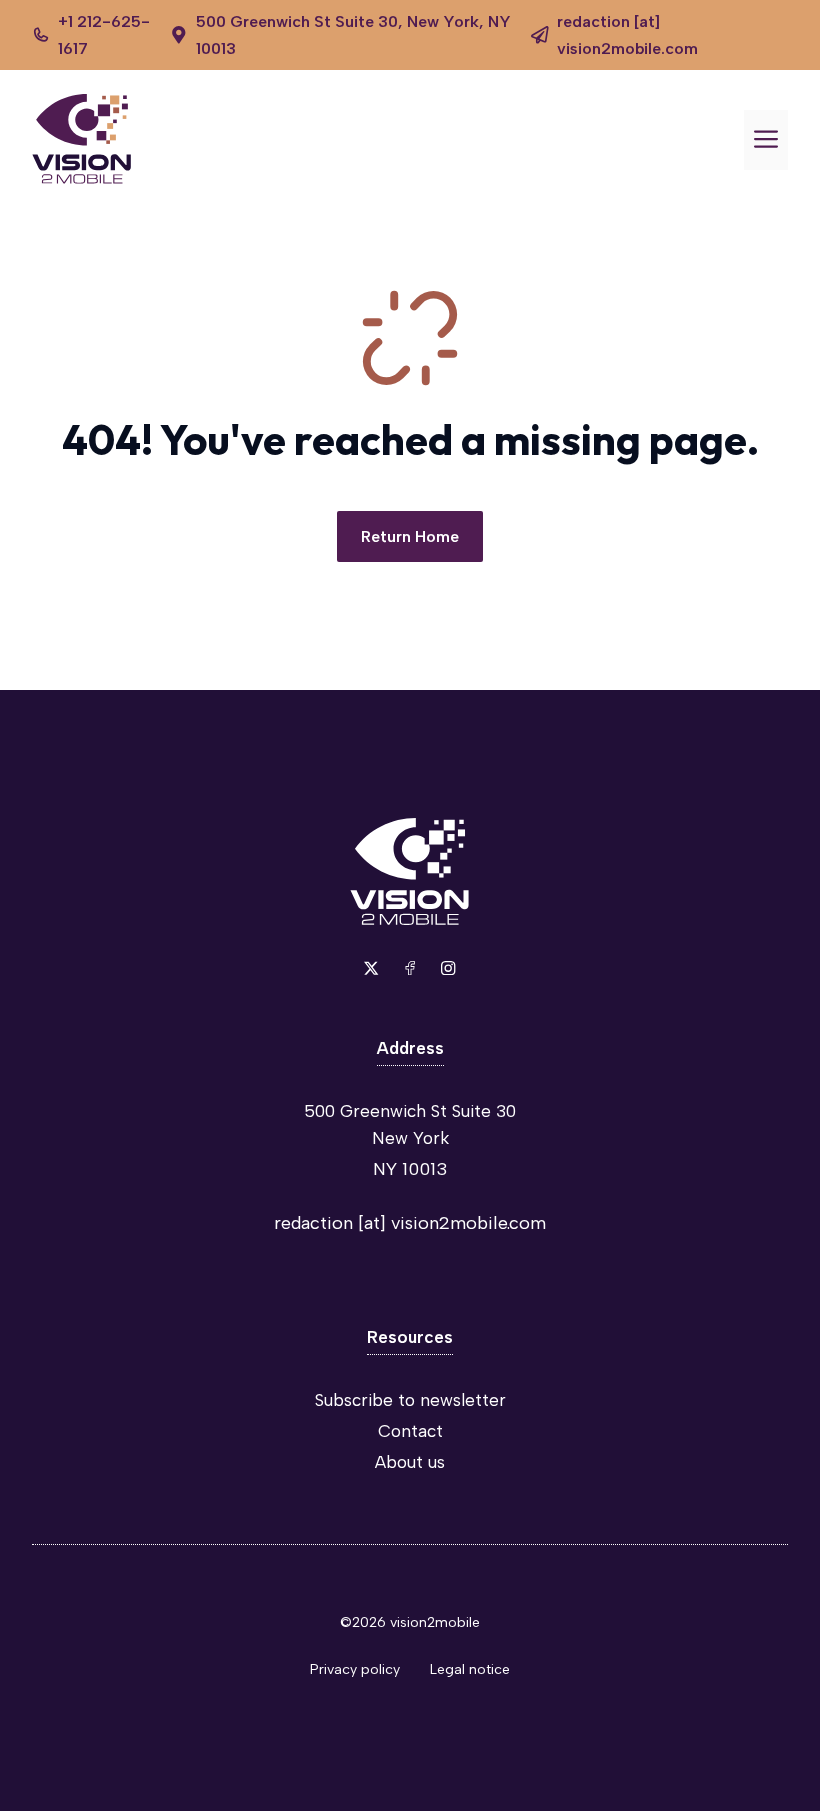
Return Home (410, 536)
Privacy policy (355, 1669)
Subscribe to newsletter (410, 1400)
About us (410, 1462)
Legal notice (470, 1669)
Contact (410, 1431)
